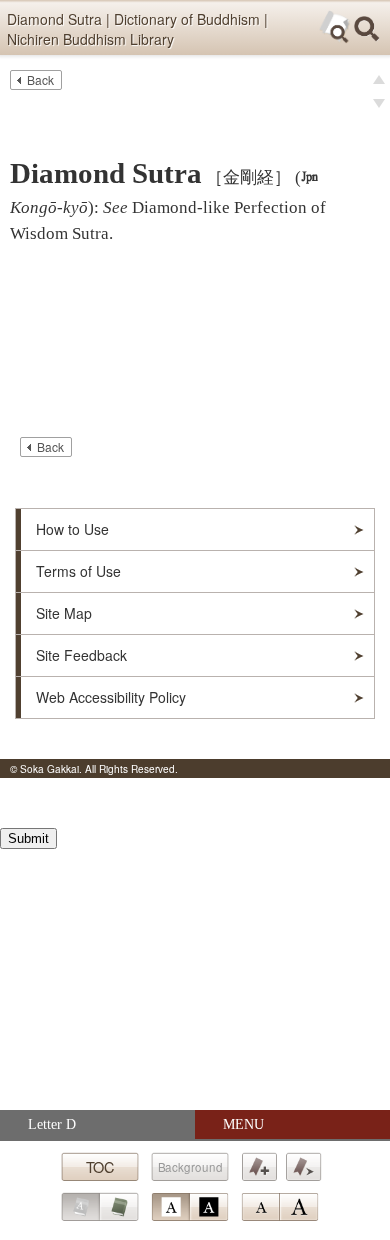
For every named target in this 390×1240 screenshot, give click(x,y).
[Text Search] (335, 27)
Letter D (52, 1124)
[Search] (367, 29)
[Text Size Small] (260, 1207)
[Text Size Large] (299, 1207)
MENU (243, 1124)
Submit (28, 838)
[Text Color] (189, 1207)
